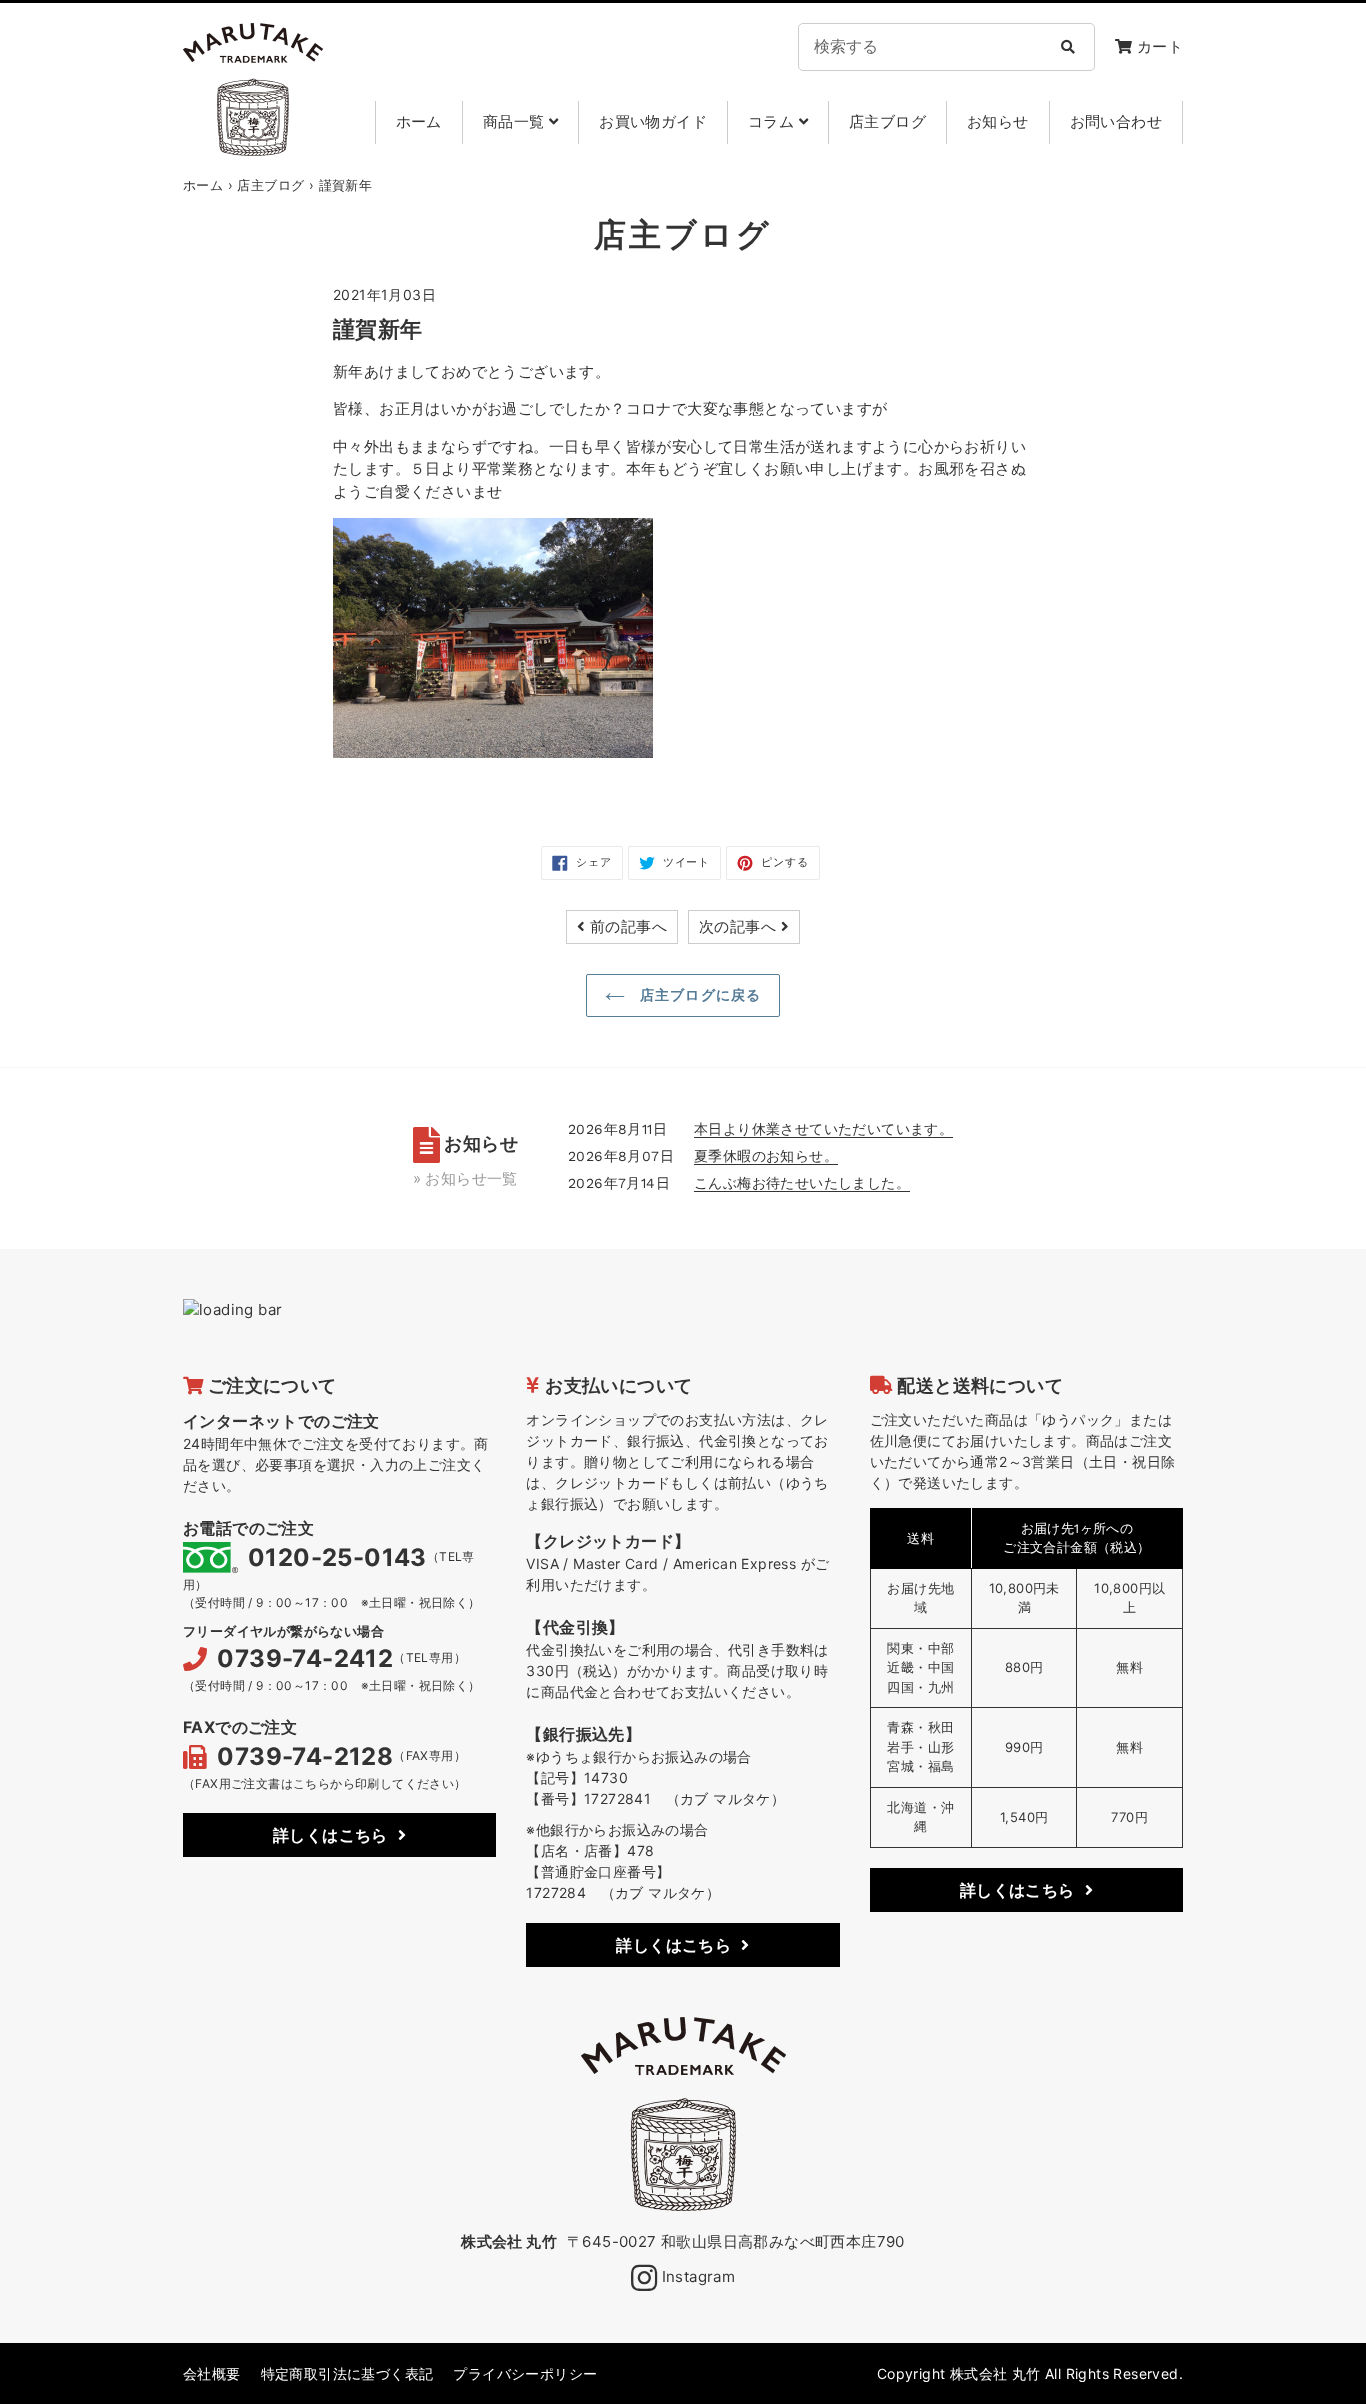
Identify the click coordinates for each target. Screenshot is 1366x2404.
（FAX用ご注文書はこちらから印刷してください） (325, 1783)
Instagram (696, 2276)
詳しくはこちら (330, 1835)
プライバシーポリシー (525, 2373)
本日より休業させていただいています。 (823, 1128)
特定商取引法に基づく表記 (347, 2373)
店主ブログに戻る (698, 995)
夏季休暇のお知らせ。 (766, 1155)
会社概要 (212, 2373)
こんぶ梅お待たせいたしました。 (802, 1182)
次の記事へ (737, 926)
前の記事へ (628, 926)
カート (1157, 46)
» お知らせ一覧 (465, 1178)
